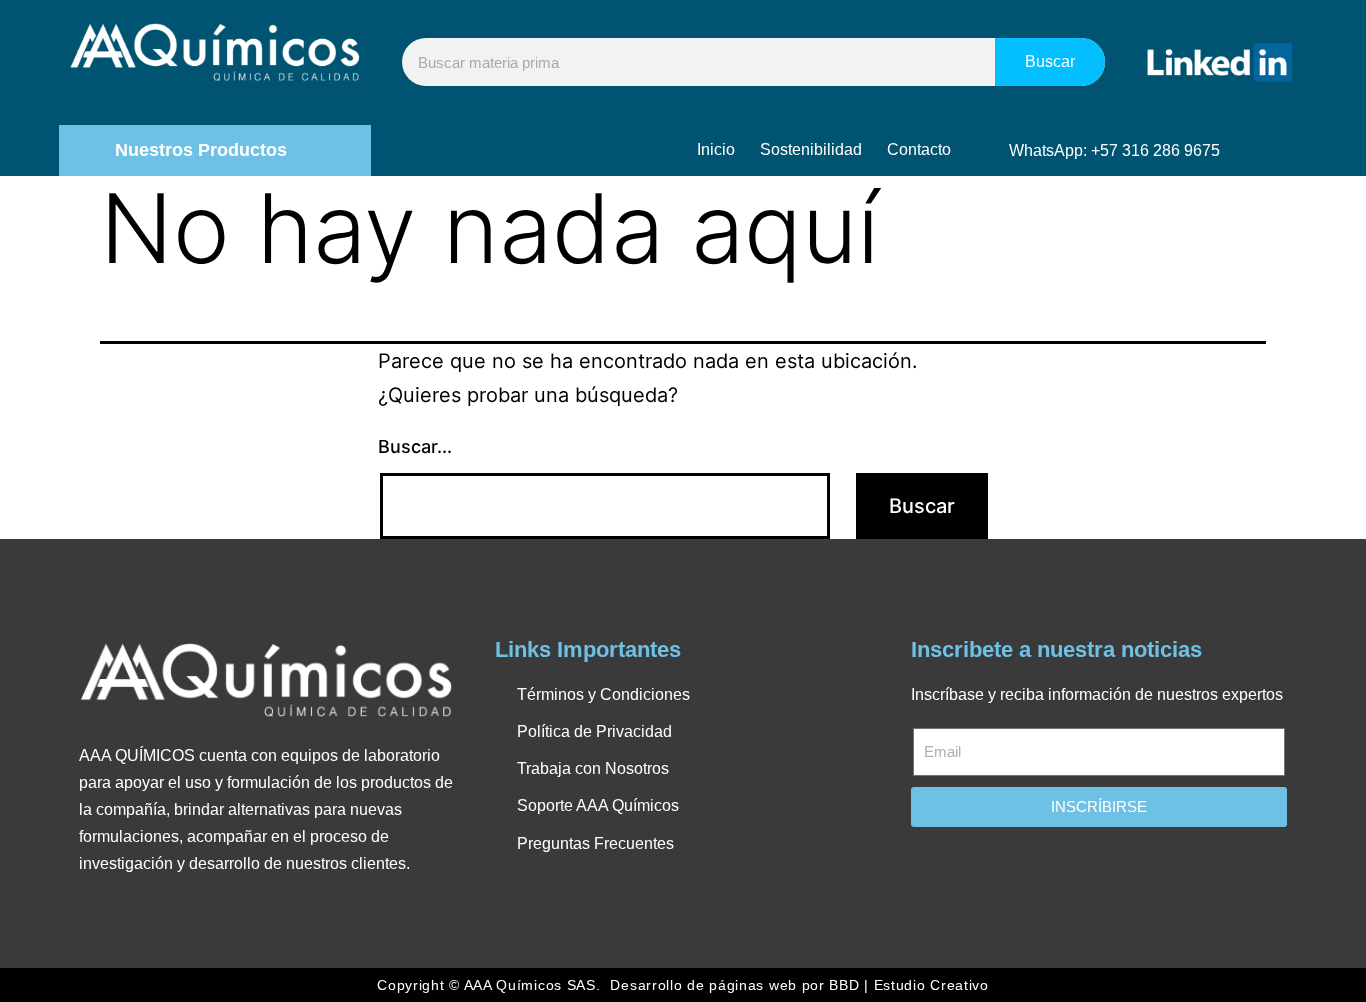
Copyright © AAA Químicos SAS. (488, 985)
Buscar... (415, 446)
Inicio (716, 149)
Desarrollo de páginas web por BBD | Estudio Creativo (799, 985)
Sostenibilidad (811, 149)
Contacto (919, 149)
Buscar (1050, 61)
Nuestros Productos (201, 150)
